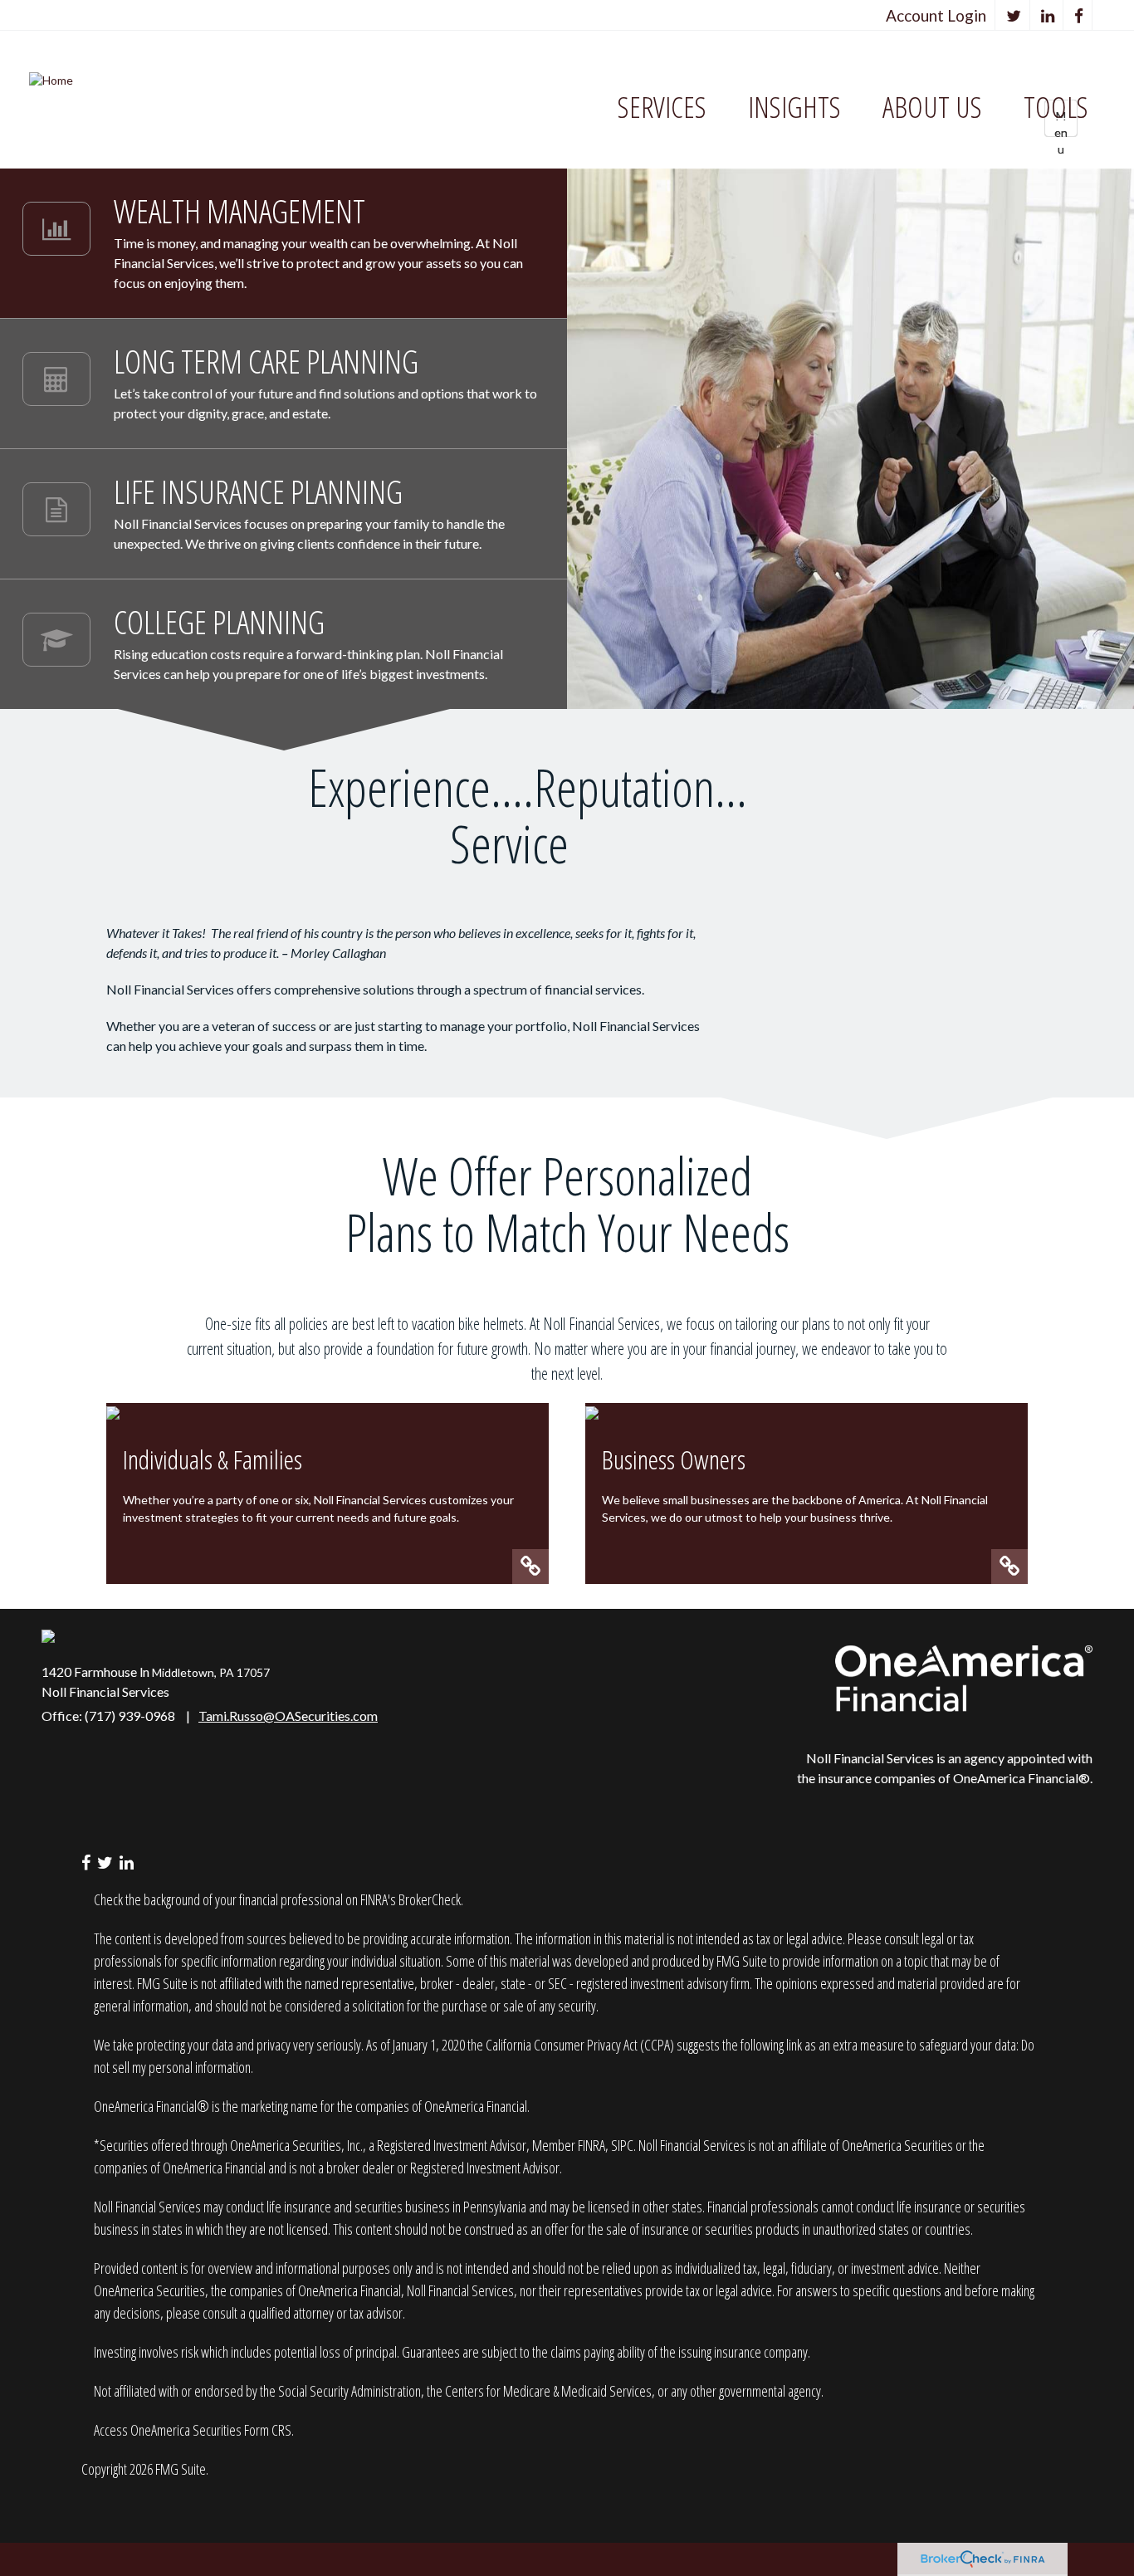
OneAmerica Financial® (1022, 1778)
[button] (662, 108)
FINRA (591, 2145)
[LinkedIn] (1048, 15)
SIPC (622, 2145)
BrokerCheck (430, 1899)
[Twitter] (1014, 15)
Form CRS (268, 2430)
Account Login (936, 15)
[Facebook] (1079, 15)
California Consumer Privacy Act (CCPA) (580, 2045)
